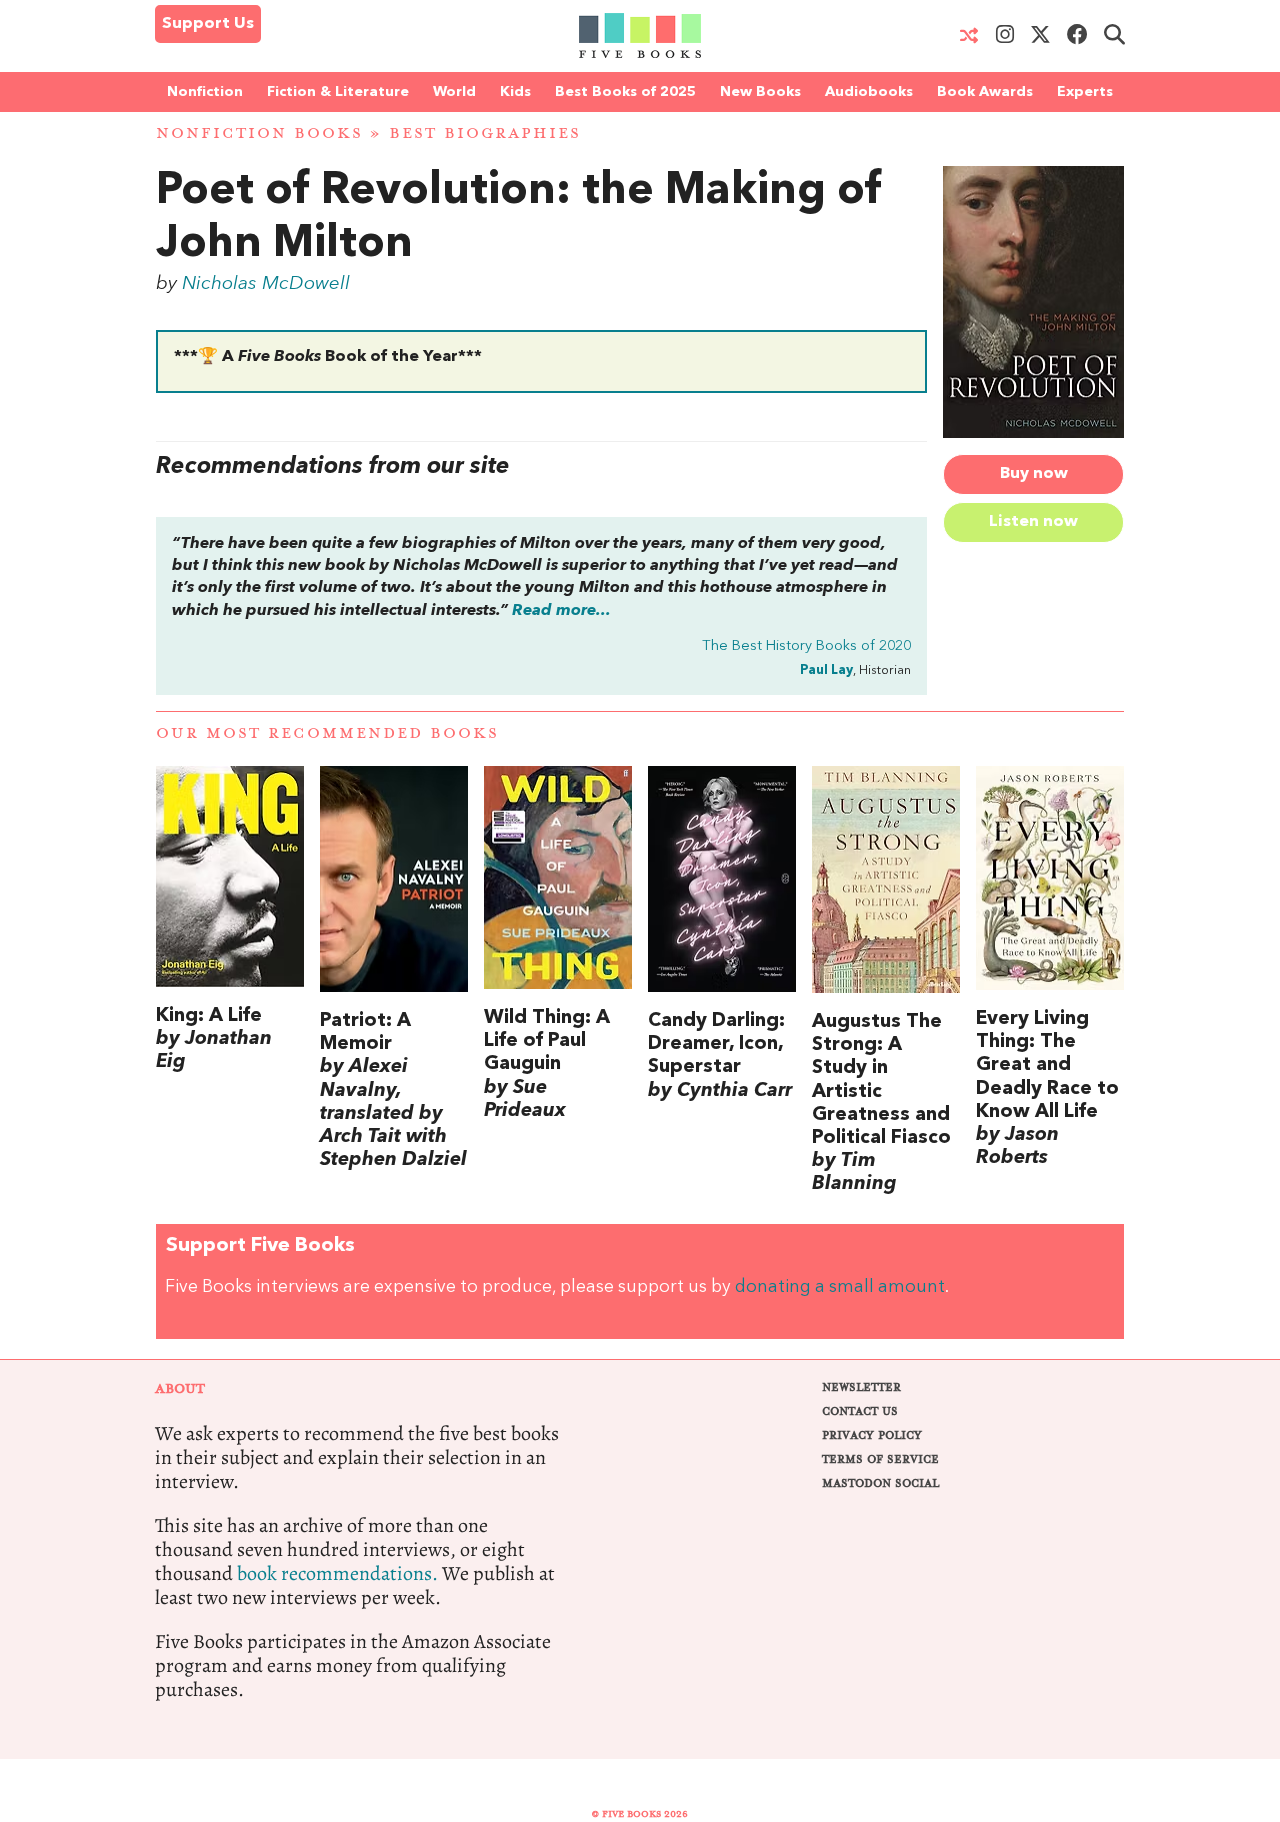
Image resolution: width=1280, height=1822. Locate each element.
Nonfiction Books (259, 133)
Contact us (860, 1411)
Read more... (561, 611)
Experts (1085, 92)
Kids (515, 92)
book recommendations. (337, 1573)
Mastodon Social (880, 1483)
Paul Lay (826, 670)
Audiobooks (869, 92)
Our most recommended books (327, 733)
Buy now (1034, 474)
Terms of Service (880, 1459)
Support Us (208, 24)
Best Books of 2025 (625, 92)
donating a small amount (840, 1287)
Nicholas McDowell (266, 284)
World (454, 92)
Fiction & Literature (338, 92)
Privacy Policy (872, 1435)
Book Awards (985, 92)
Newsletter (861, 1387)
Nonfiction (205, 92)
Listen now (1033, 522)
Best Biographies (485, 133)
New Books (760, 92)
